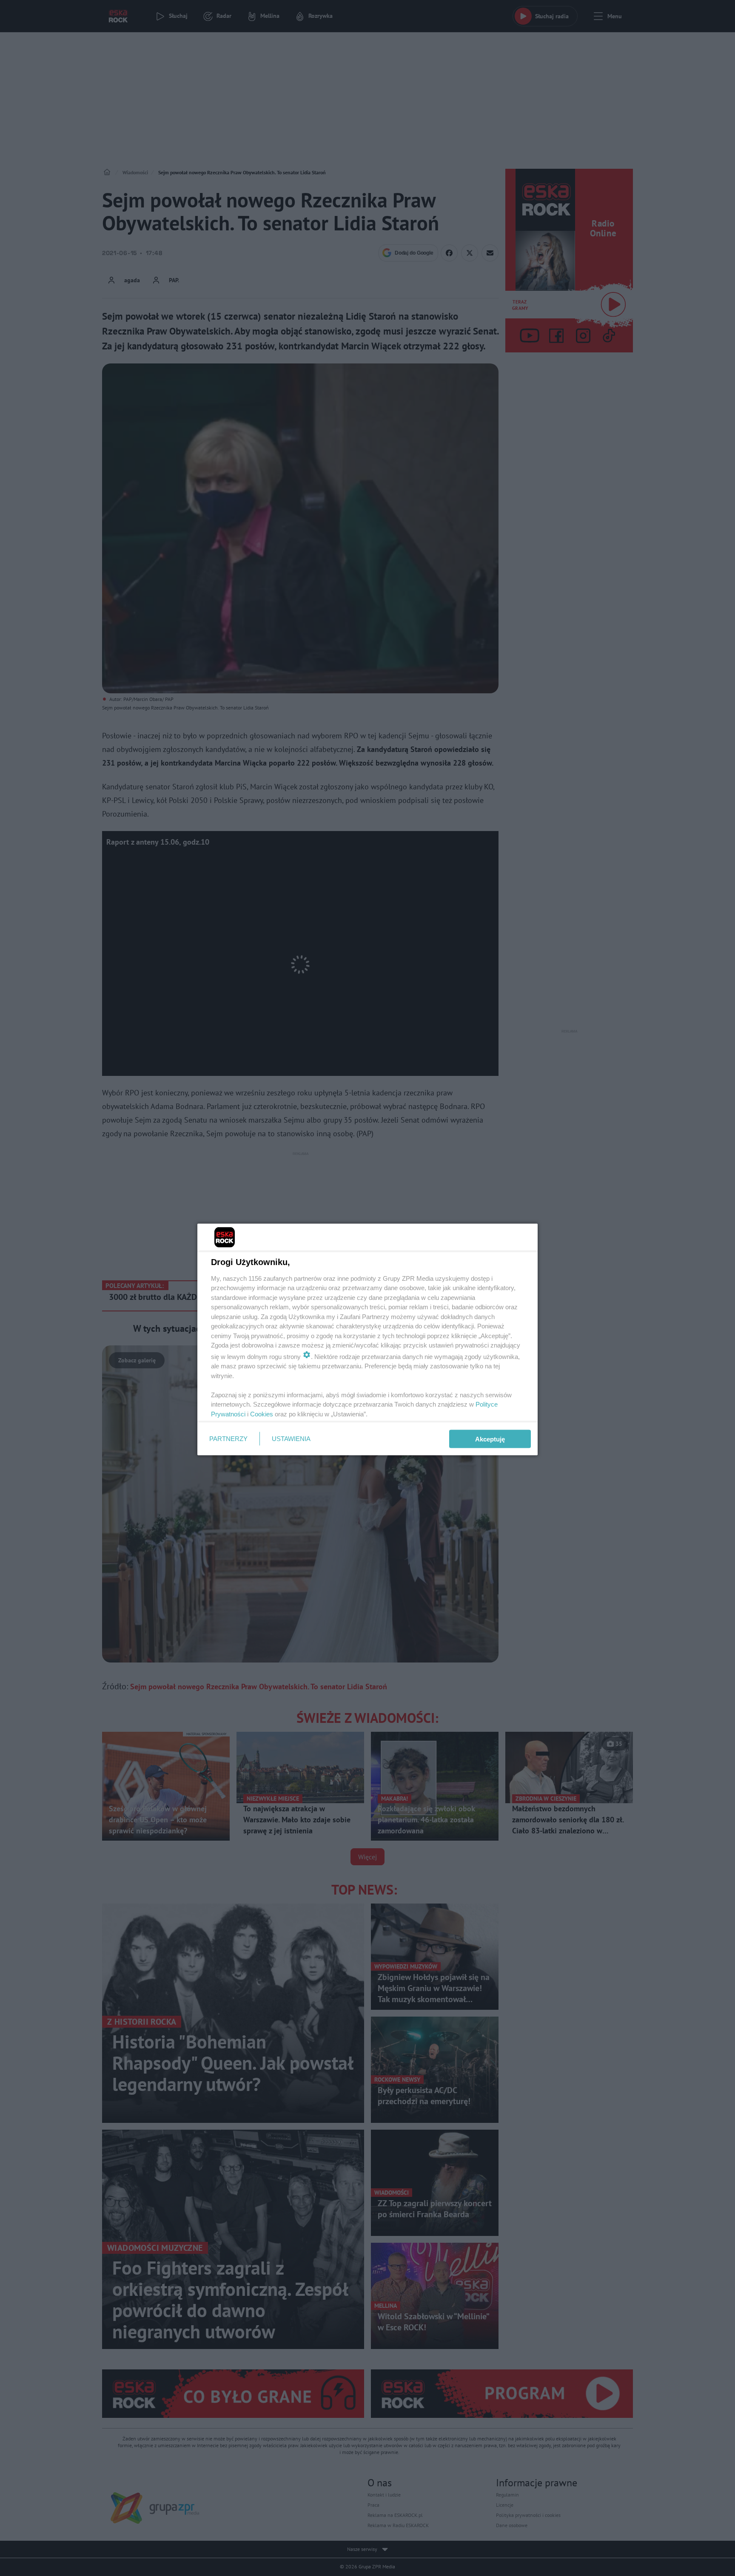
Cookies (262, 1414)
